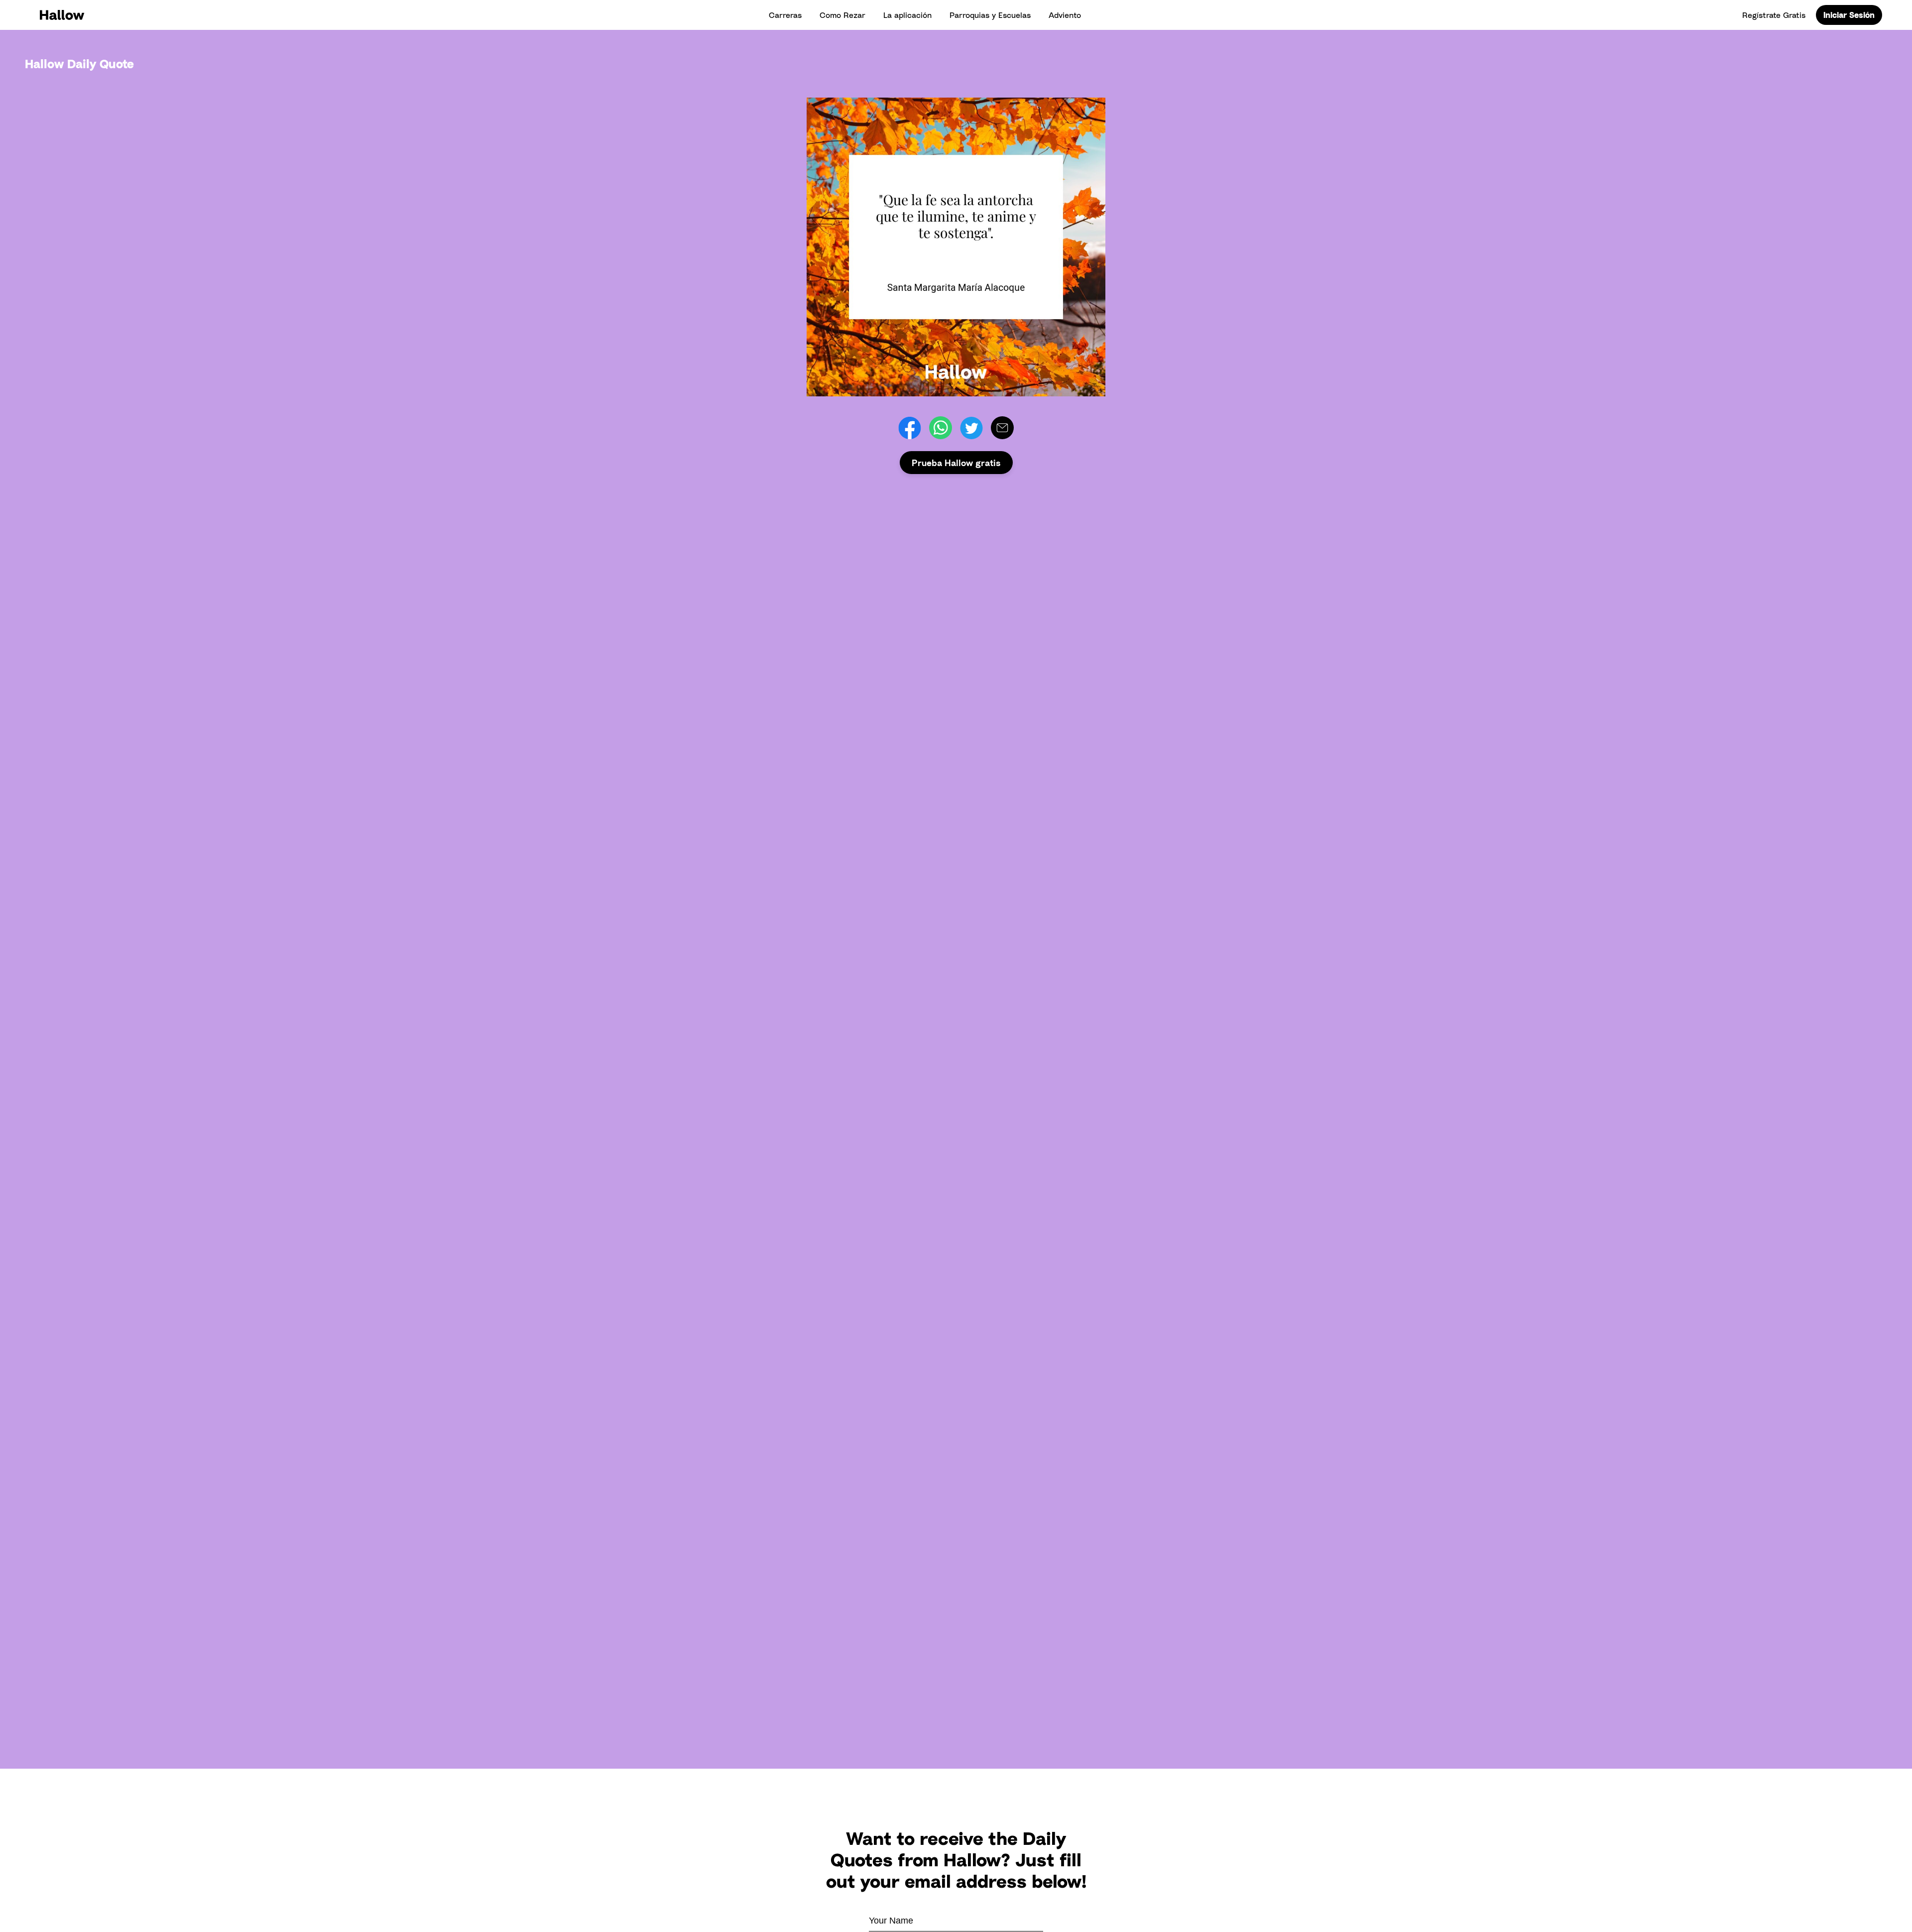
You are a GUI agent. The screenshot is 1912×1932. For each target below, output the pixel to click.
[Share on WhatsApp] (941, 428)
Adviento (1065, 15)
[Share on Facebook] (910, 428)
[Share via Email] (1002, 428)
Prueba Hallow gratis (956, 463)
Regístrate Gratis (1774, 15)
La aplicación (907, 15)
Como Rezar (842, 15)
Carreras (785, 15)
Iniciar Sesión (1849, 15)
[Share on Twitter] (971, 428)
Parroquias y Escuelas (990, 15)
